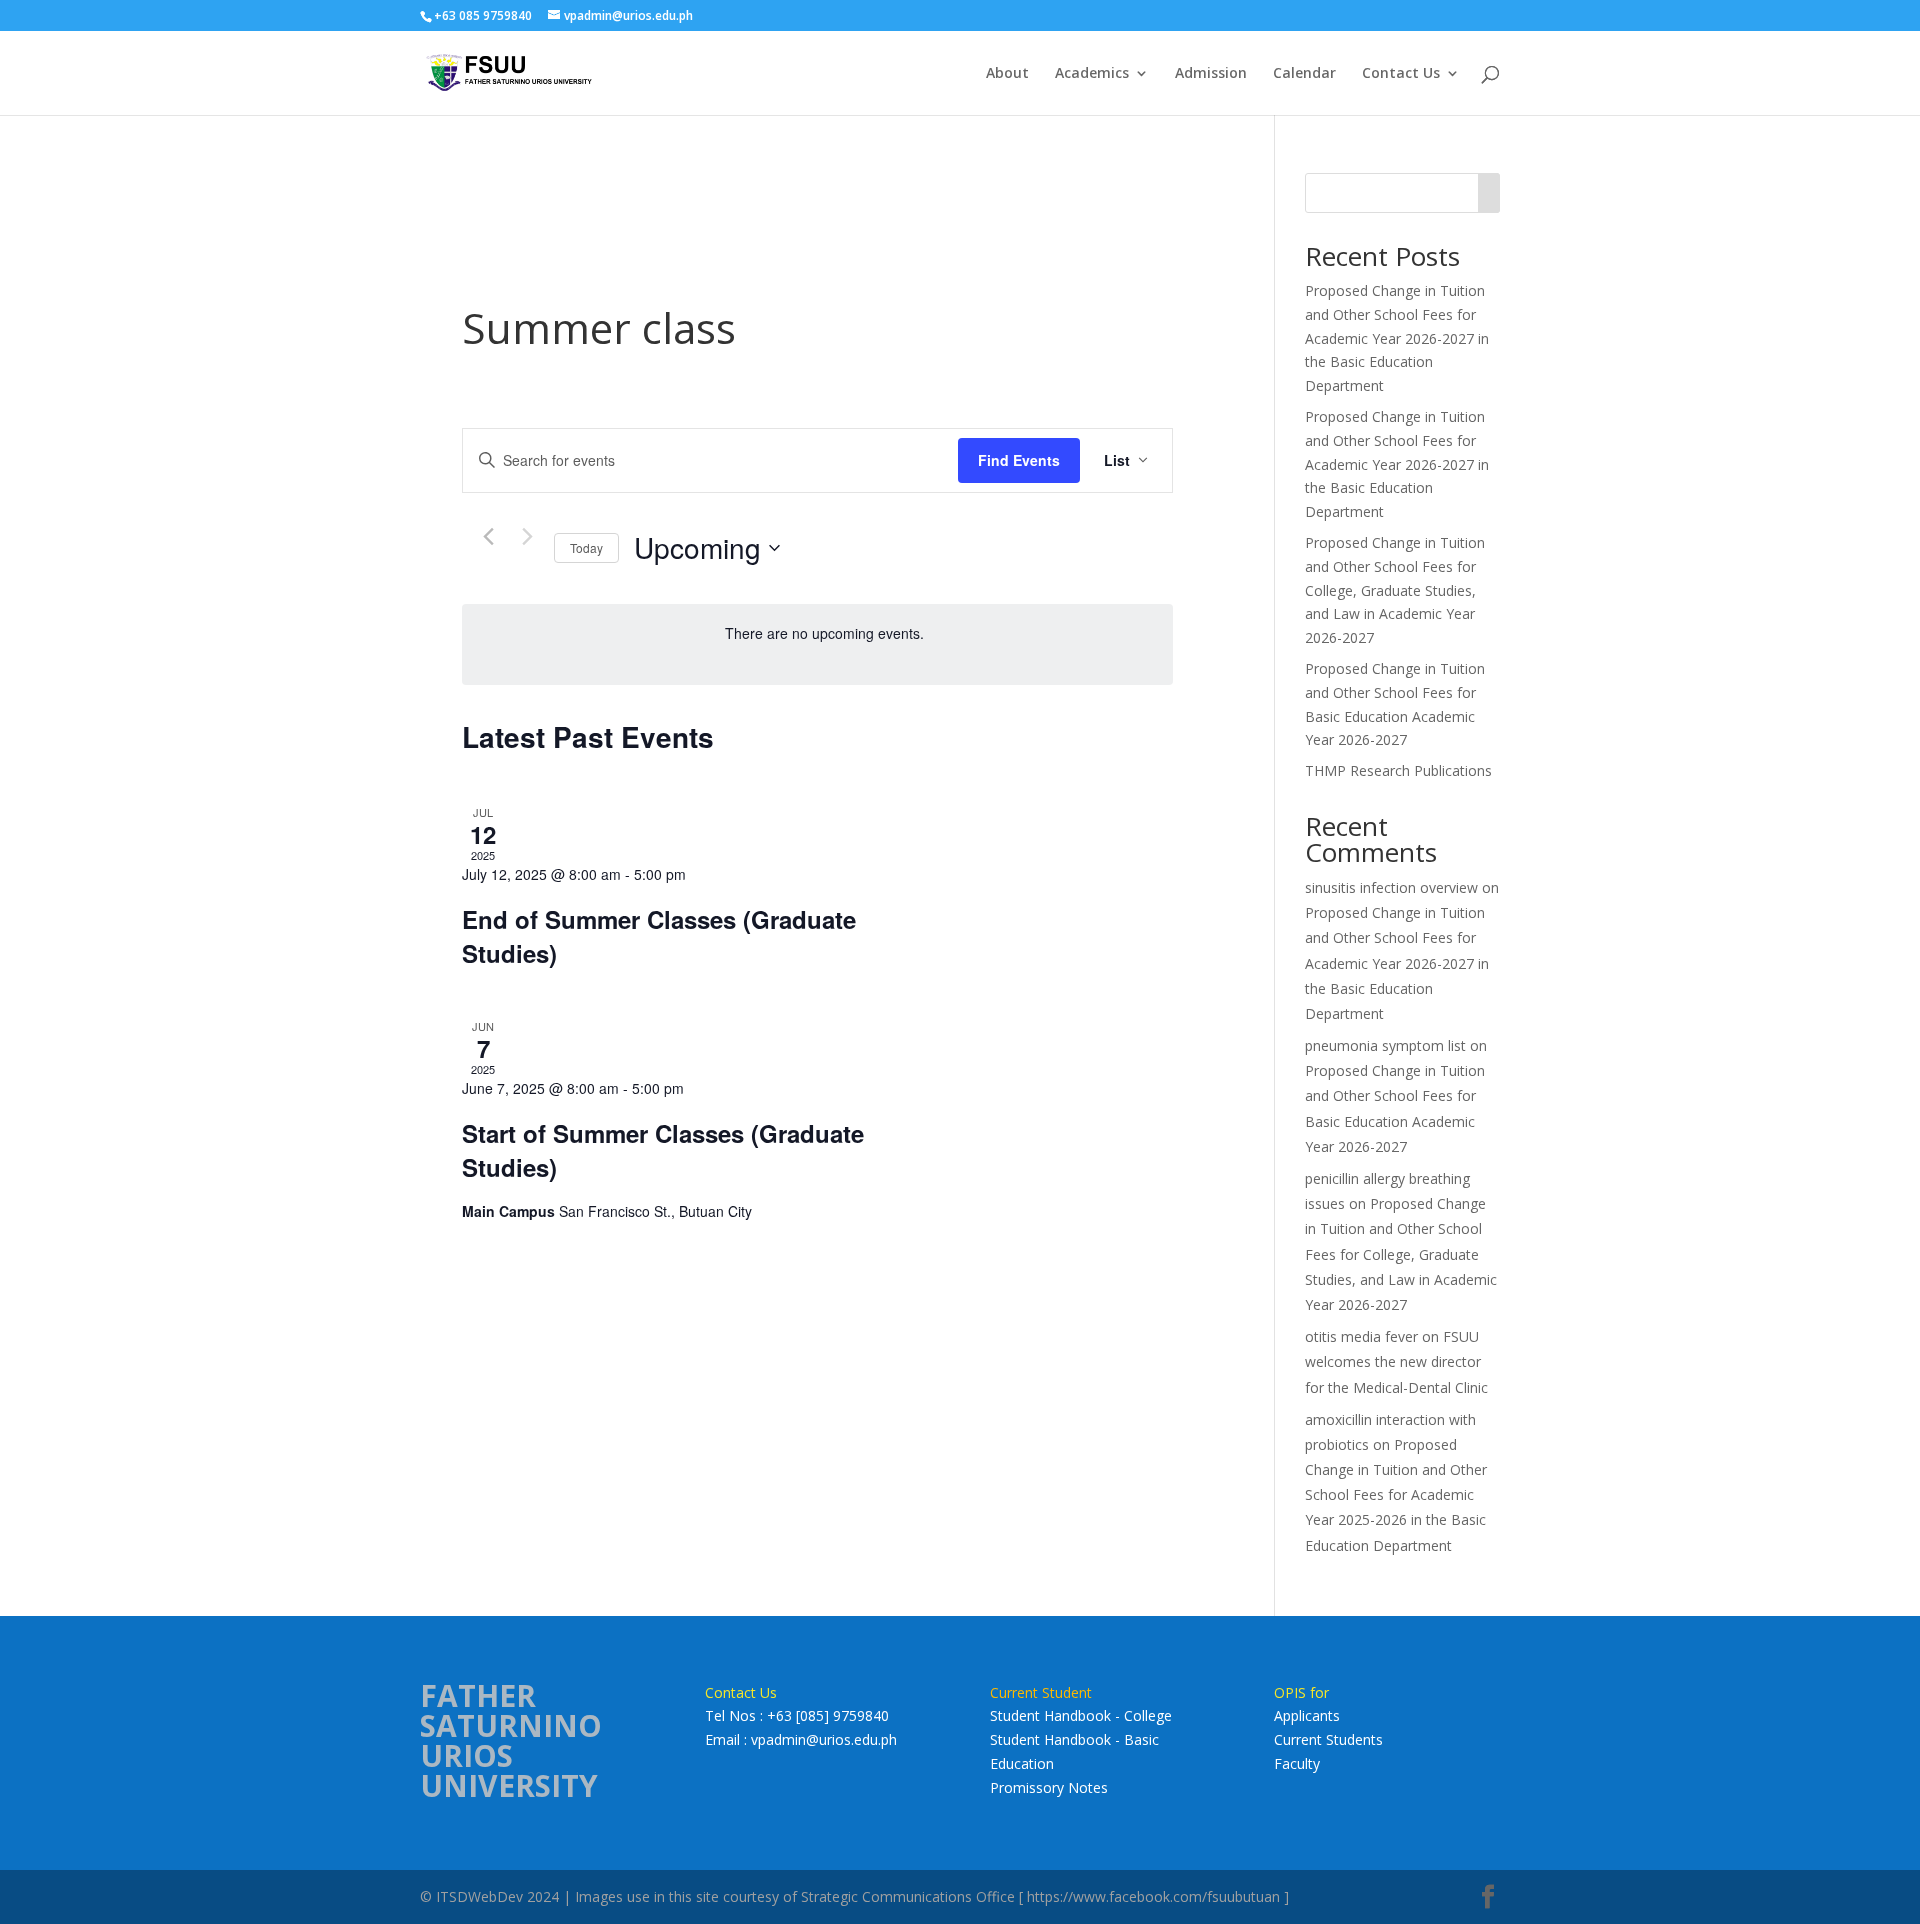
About (1007, 74)
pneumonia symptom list (1385, 1045)
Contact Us (1401, 74)
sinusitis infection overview (1391, 887)
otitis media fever (1361, 1336)
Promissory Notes (1049, 1787)
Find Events (1019, 460)
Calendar (1304, 74)
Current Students (1328, 1739)
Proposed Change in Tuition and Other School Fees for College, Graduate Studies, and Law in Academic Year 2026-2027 (1395, 590)
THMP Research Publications (1398, 770)
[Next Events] (527, 537)
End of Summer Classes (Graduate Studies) (659, 936)
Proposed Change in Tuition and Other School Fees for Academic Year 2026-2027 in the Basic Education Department (1397, 338)
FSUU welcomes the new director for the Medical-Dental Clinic (1396, 1361)
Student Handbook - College (1081, 1715)
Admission (1211, 74)
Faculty (1297, 1763)
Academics (1092, 74)
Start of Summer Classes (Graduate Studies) (663, 1150)
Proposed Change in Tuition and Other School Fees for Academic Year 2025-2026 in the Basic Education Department (1396, 1495)
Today (586, 547)
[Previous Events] (488, 537)
